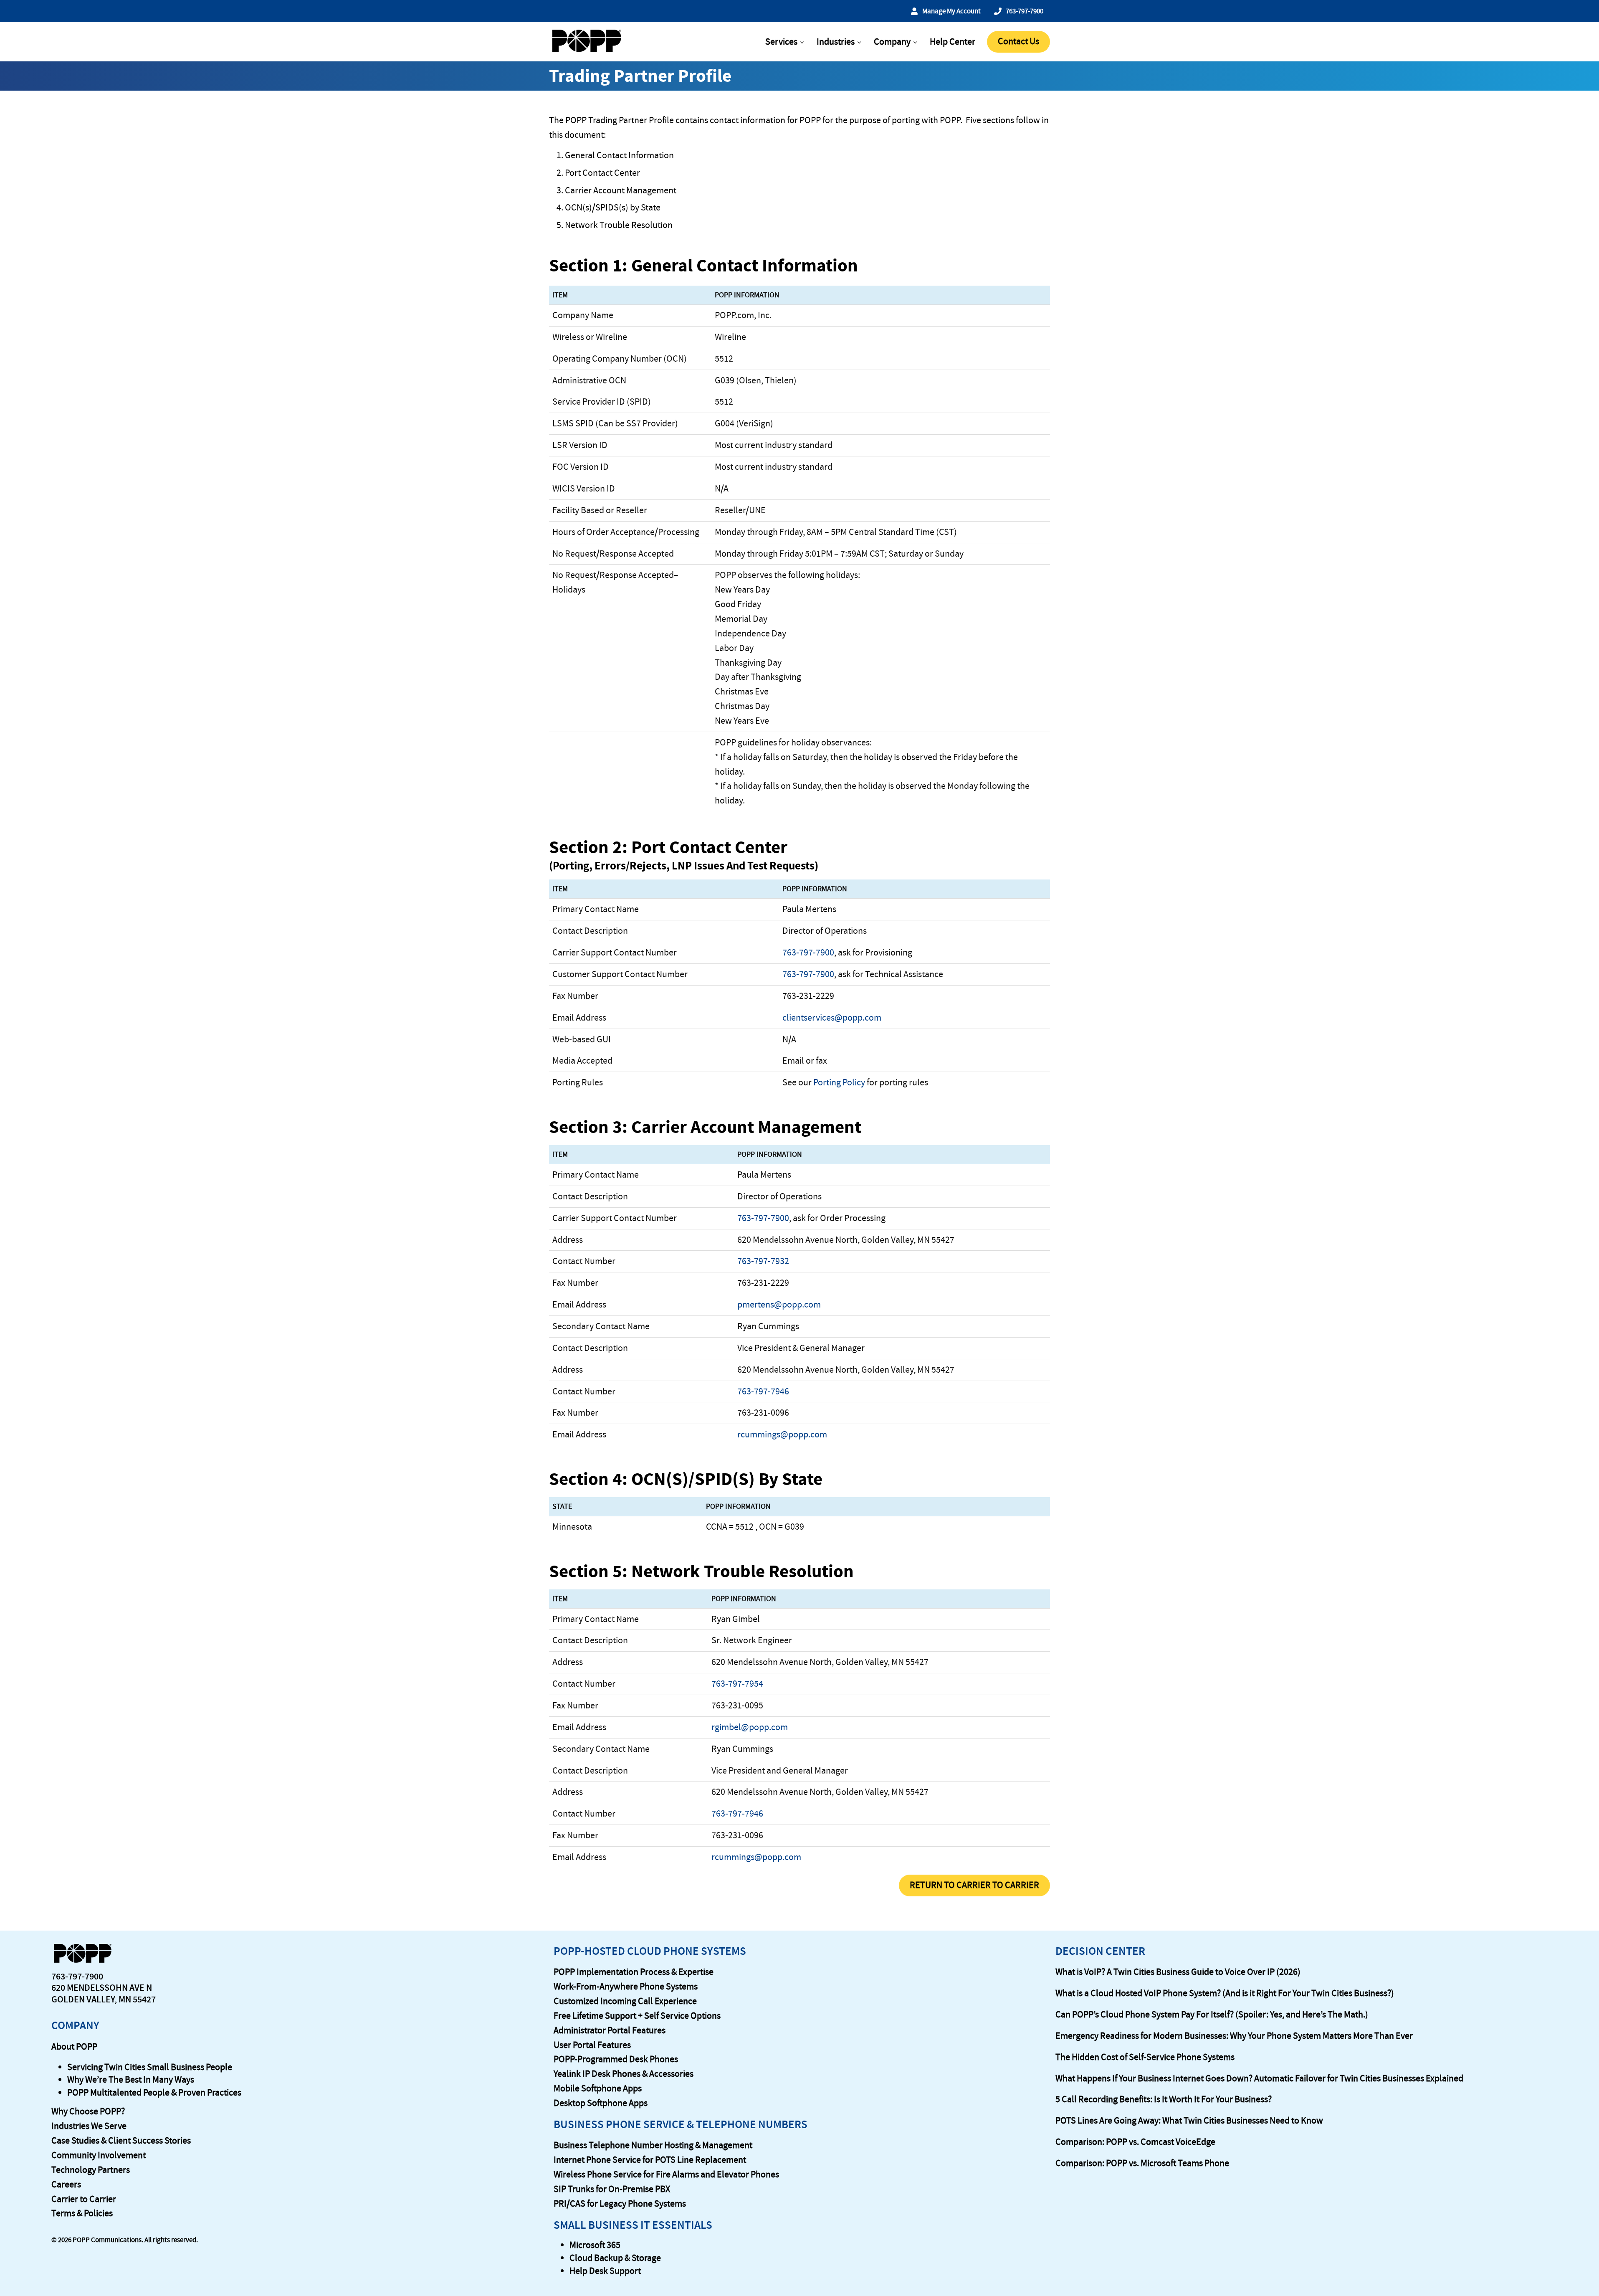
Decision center (1100, 1951)
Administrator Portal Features (610, 2030)
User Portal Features (592, 2045)
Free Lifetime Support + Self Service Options (637, 2016)
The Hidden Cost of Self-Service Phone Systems (1145, 2057)
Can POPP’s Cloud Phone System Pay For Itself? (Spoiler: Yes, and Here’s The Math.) (1212, 2015)
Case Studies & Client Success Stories (121, 2141)
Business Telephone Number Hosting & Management (653, 2145)
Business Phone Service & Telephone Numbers (681, 2124)
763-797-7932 (763, 1261)
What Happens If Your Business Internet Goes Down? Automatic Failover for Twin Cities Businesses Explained (1259, 2078)
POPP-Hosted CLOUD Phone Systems (650, 1951)
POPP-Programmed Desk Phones (616, 2059)
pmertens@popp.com (779, 1305)
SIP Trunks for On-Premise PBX (612, 2189)
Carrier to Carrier (84, 2199)
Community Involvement (99, 2155)
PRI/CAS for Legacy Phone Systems (620, 2204)
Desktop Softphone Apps (601, 2103)
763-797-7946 (763, 1391)
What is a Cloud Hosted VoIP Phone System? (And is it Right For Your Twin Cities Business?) (1225, 1993)
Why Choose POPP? (88, 2111)
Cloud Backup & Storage (615, 2258)
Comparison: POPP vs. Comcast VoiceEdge (1135, 2142)
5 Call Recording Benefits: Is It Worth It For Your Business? (1164, 2099)
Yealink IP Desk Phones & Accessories (624, 2074)
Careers (66, 2184)
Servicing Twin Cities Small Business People (150, 2067)
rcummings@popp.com (782, 1434)
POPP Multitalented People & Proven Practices (154, 2093)
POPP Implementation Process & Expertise (634, 1972)
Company (75, 2025)
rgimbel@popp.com (750, 1727)
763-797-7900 (808, 953)
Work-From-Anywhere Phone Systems (626, 1987)
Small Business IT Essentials (633, 2225)
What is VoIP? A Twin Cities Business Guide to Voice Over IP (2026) (1178, 1972)
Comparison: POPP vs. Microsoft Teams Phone (1142, 2163)
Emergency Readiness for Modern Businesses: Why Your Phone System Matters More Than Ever (1234, 2036)
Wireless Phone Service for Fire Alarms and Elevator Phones (666, 2174)
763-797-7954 (737, 1684)
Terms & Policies (82, 2213)
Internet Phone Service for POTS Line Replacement (650, 2160)
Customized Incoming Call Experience (625, 2001)
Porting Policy (839, 1082)
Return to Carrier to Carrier (974, 1885)
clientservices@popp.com (832, 1018)
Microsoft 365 (595, 2245)
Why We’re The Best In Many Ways (131, 2080)
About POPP (74, 2047)
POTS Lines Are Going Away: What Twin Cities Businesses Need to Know (1189, 2121)
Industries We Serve (89, 2126)
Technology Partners (91, 2170)
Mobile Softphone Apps (598, 2088)
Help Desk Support (605, 2271)
